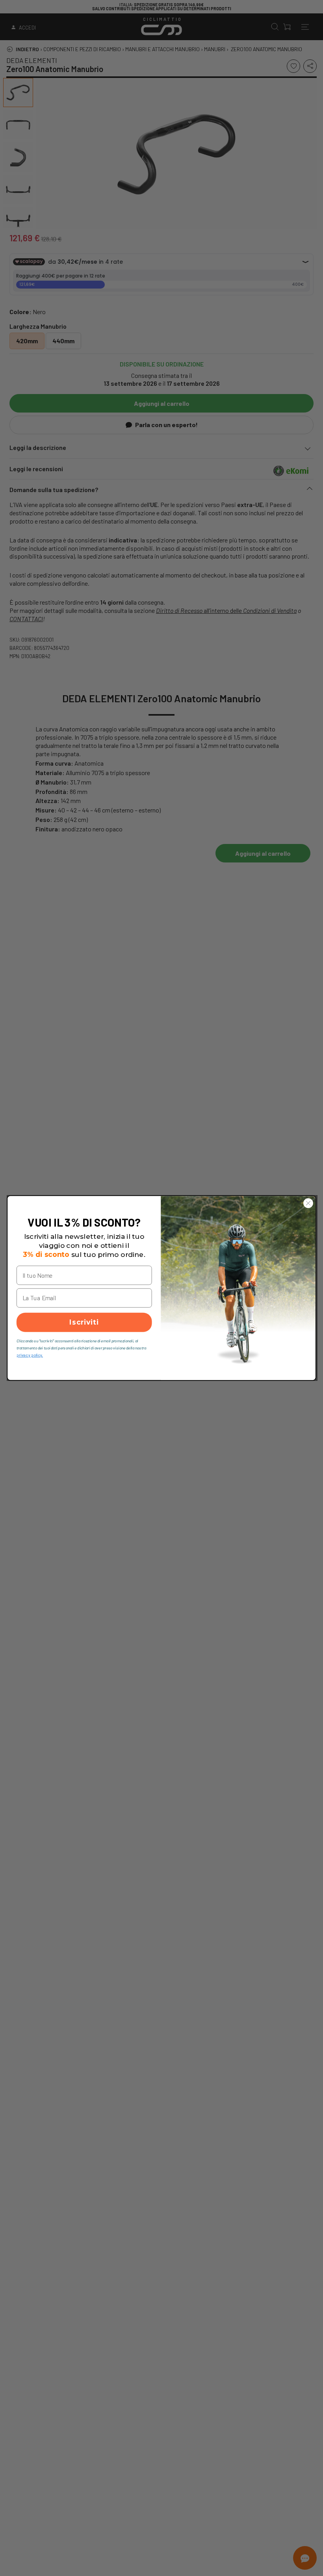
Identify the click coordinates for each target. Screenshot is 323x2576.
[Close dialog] (308, 1203)
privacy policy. (30, 1355)
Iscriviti (84, 1322)
